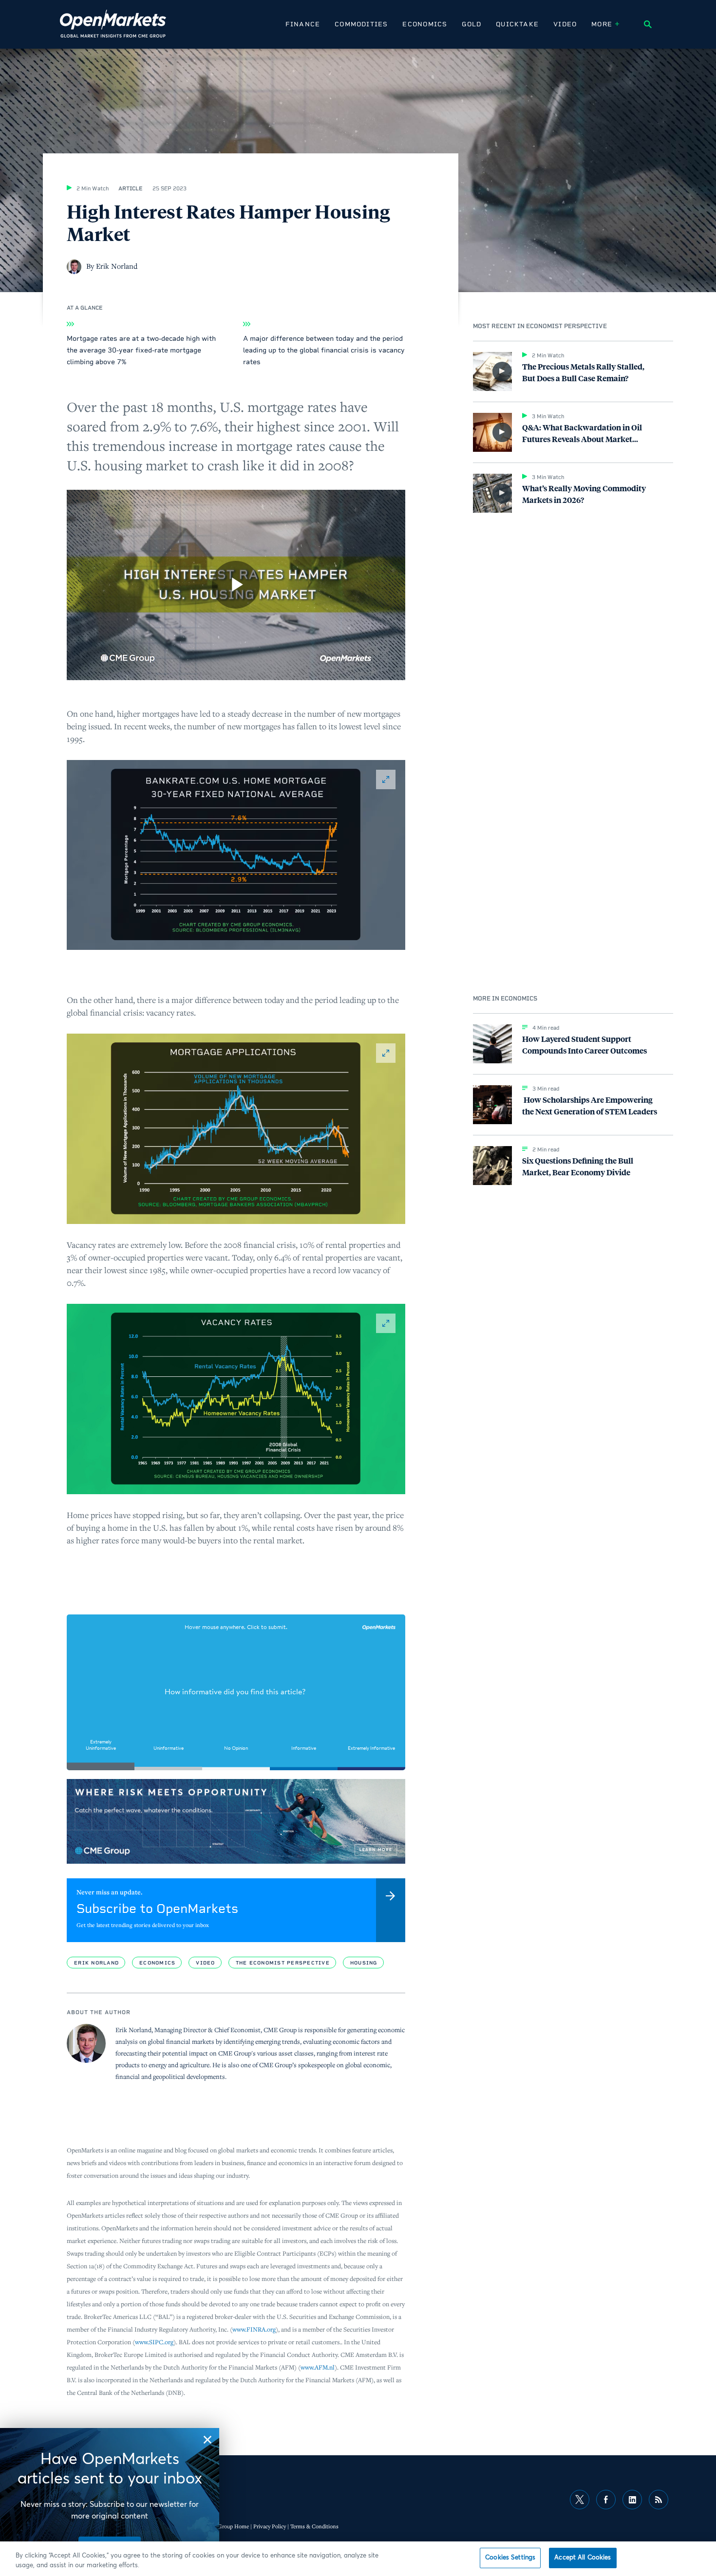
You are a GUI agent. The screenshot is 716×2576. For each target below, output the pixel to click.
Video (565, 24)
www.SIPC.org (154, 2342)
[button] (236, 855)
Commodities (361, 24)
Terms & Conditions (314, 2526)
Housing (364, 1963)
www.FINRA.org (254, 2329)
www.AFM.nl (318, 2367)
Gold (471, 24)
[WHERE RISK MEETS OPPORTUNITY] (236, 1821)
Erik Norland (96, 1963)
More (602, 24)
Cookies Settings (510, 2558)
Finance (303, 24)
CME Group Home (226, 2526)
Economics (425, 24)
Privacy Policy (270, 2526)
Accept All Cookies (583, 2558)
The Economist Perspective (283, 1963)
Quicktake (517, 24)
